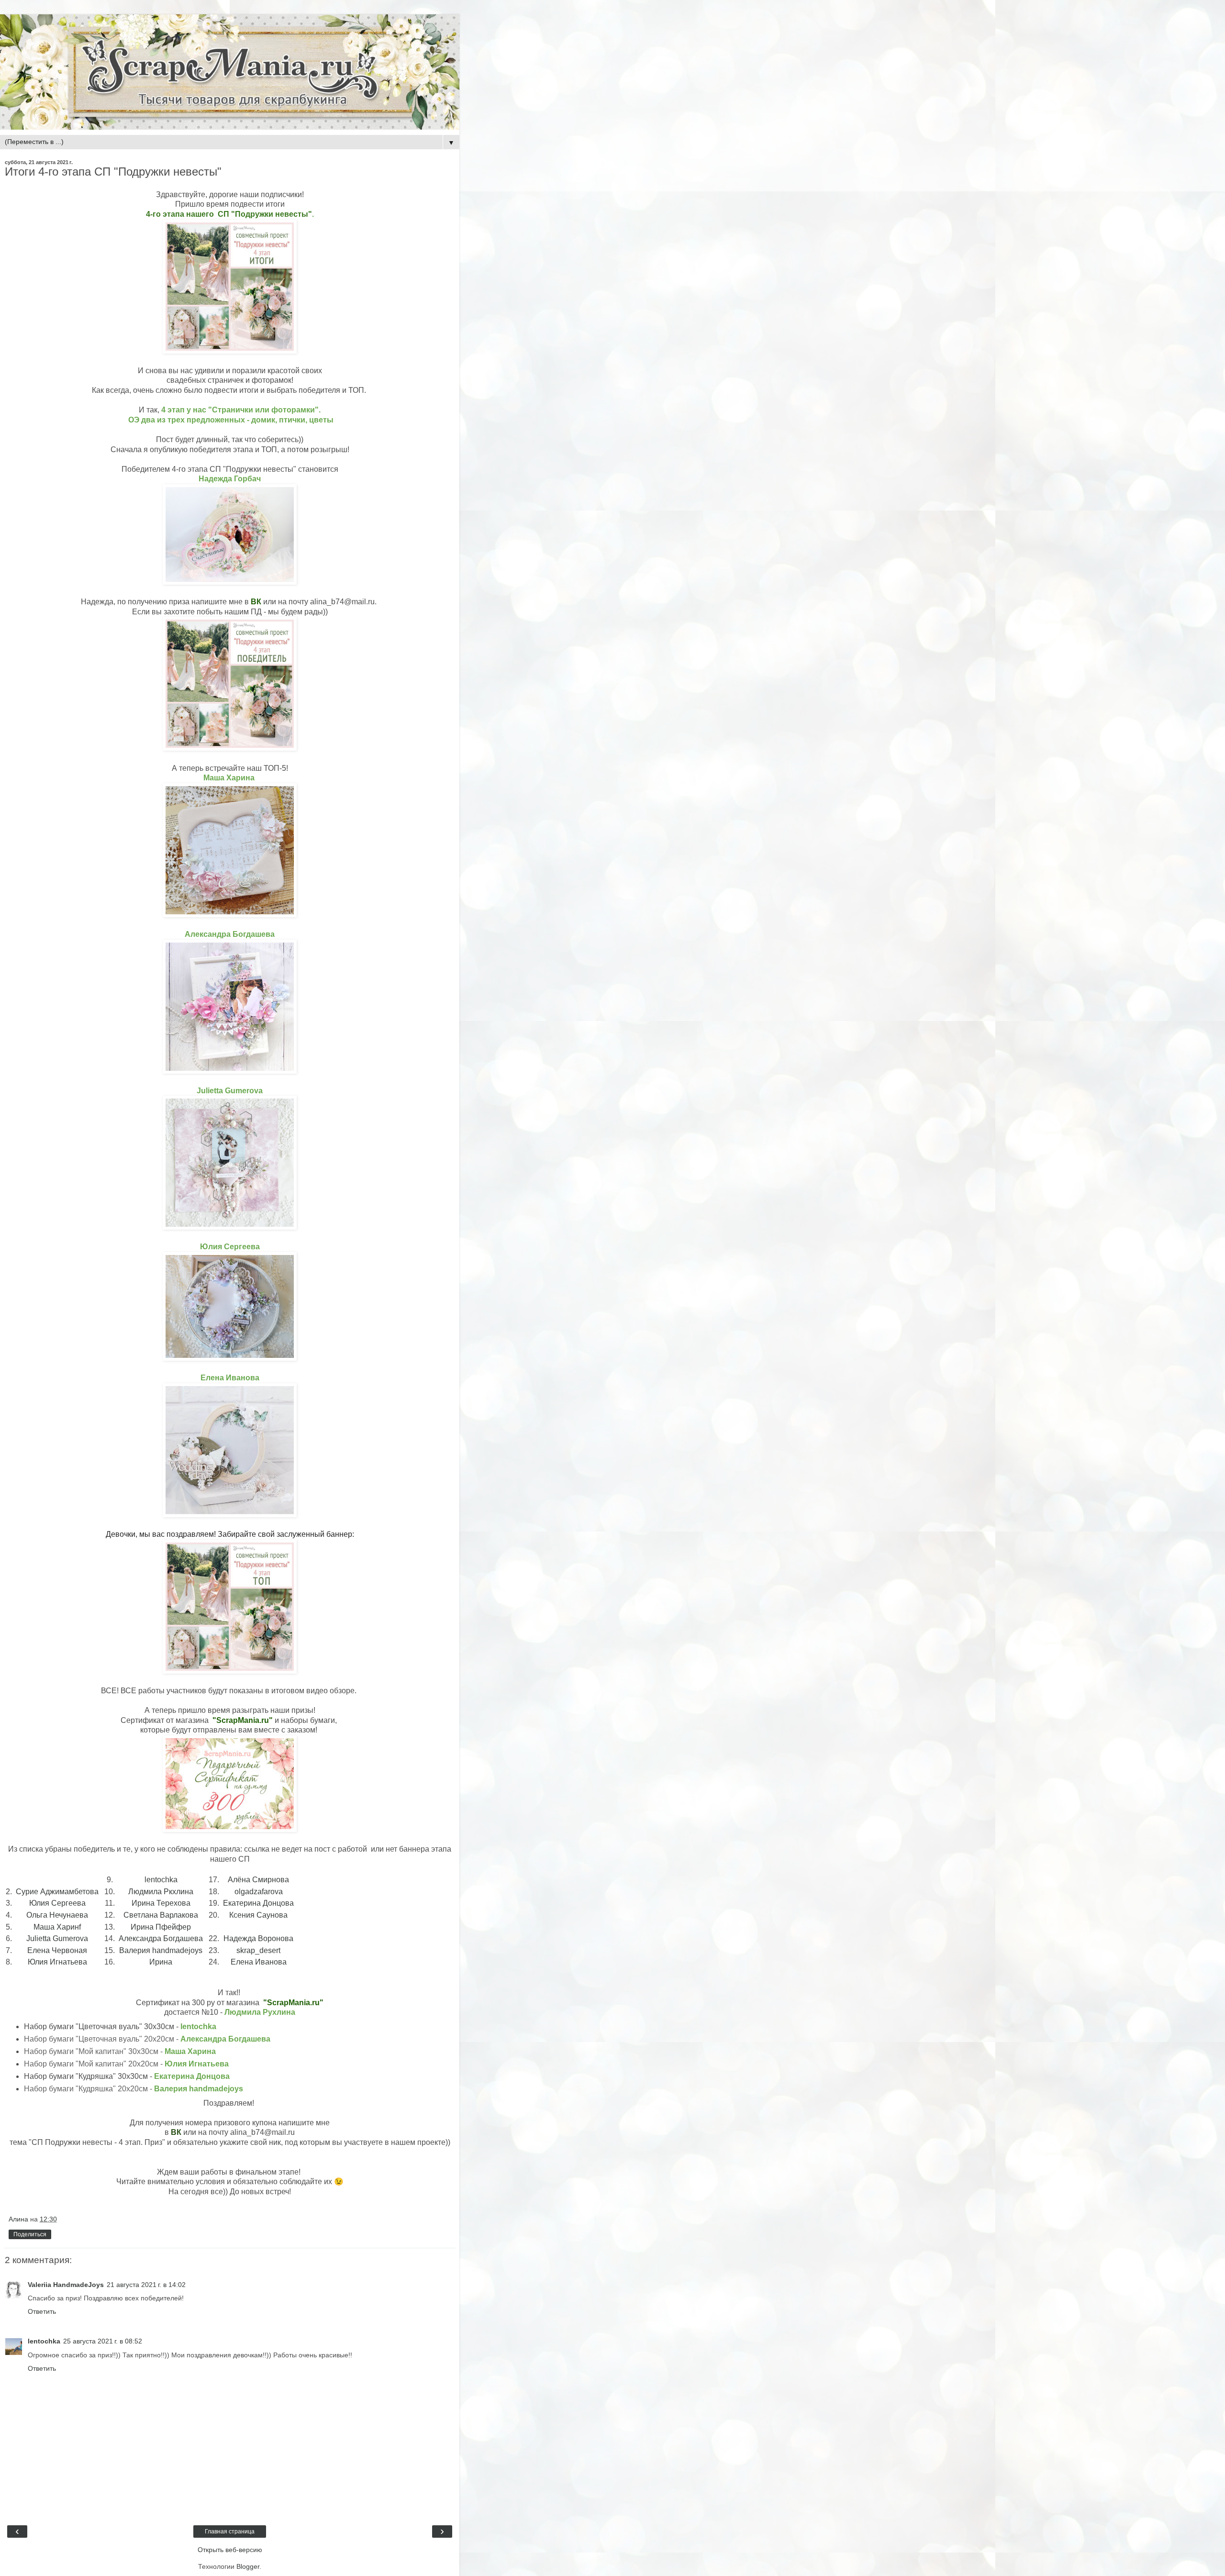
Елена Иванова (259, 1962)
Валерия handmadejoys (161, 1950)
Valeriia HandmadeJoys (66, 2285)
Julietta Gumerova (57, 1938)
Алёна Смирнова (258, 1880)
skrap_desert (258, 1950)
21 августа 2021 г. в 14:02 (146, 2285)
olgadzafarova (259, 1892)
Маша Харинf (57, 1927)
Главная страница (230, 2532)
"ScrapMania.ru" (242, 1720)
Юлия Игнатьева (57, 1962)
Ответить (42, 2311)
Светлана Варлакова (161, 1915)
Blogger (248, 2566)
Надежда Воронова (258, 1938)
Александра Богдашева (161, 1938)
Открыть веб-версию (230, 2550)
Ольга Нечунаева (57, 1915)
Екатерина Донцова (258, 1903)
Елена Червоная (57, 1950)
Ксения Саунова (258, 1915)
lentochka (161, 1880)
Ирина (161, 1962)
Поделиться (30, 2234)
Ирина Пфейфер (161, 1927)
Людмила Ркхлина (161, 1892)
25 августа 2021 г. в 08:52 (103, 2341)
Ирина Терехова (161, 1903)
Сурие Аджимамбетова (57, 1892)
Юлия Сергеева (57, 1903)
